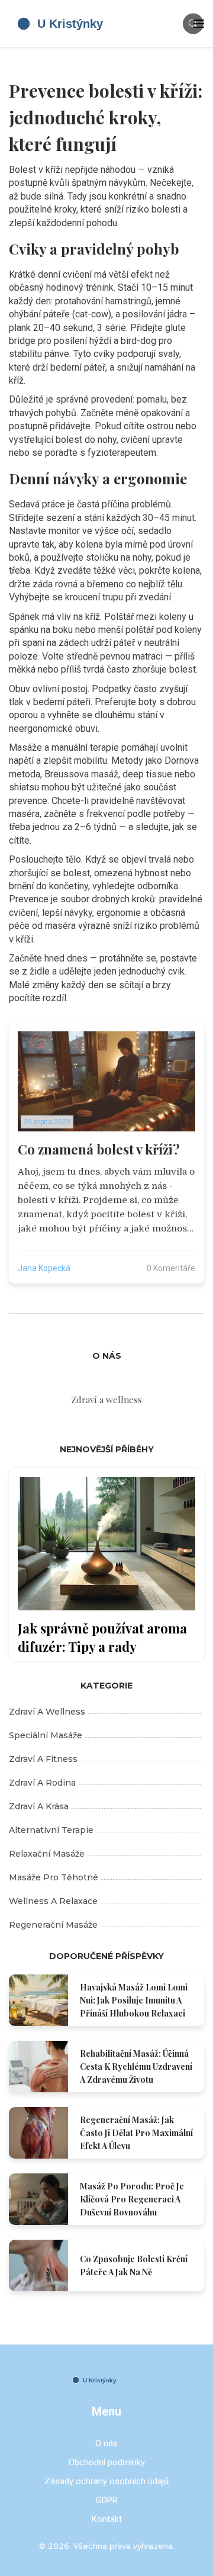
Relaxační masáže (47, 1854)
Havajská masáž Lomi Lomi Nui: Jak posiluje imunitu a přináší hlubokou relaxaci (134, 2000)
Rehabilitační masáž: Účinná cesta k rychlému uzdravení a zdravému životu (136, 2067)
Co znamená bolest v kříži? (99, 1149)
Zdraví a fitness (43, 1759)
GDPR (107, 2500)
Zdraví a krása (39, 1806)
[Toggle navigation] (199, 24)
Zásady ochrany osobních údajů (106, 2481)
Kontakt (107, 2519)
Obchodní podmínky (107, 2462)
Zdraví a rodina (42, 1783)
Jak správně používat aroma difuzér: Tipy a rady (102, 1637)
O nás (106, 2443)
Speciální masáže (46, 1735)
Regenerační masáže (53, 1925)
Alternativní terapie (51, 1830)
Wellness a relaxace (53, 1901)
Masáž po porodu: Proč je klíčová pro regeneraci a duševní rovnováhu (132, 2199)
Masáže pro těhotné (54, 1877)
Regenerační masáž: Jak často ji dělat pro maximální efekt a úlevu (136, 2133)
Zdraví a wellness (47, 1712)
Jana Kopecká (44, 1268)
